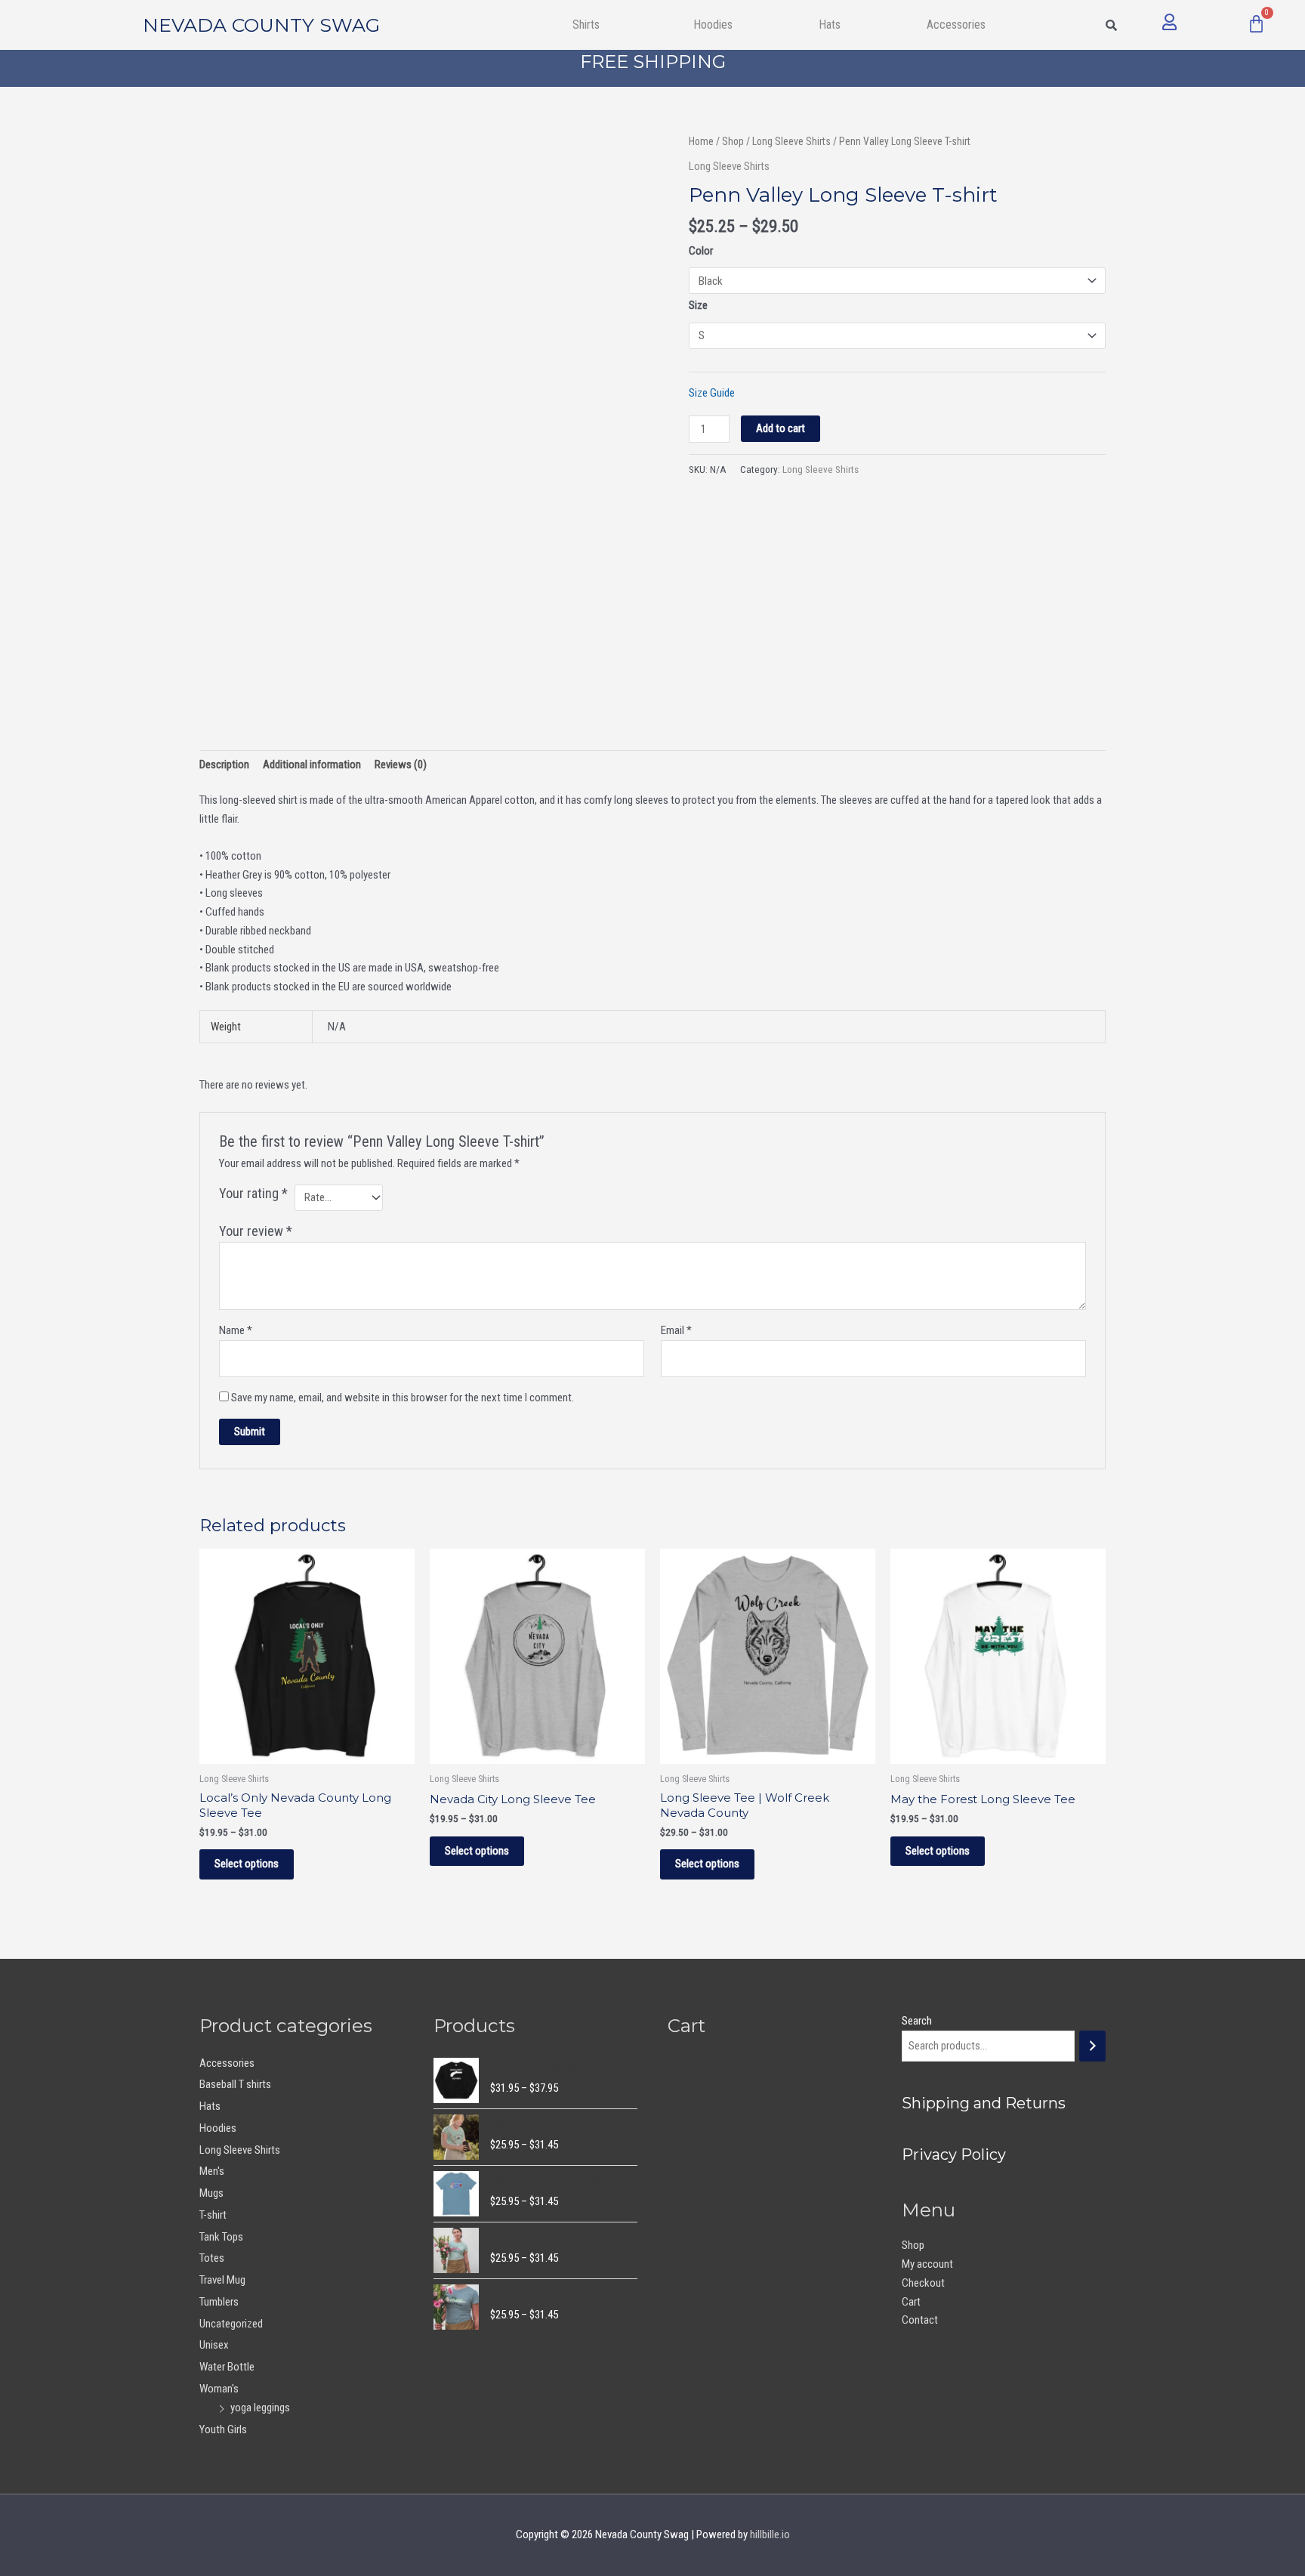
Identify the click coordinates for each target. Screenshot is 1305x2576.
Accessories (227, 2063)
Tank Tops (221, 2237)
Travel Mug (222, 2280)
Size (698, 305)
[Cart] (1256, 24)
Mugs (211, 2193)
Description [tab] (224, 764)
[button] (590, 25)
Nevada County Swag (261, 25)
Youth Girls (223, 2429)
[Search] (1092, 2046)
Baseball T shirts (235, 2084)
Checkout (923, 2283)
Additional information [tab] (312, 764)
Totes (212, 2258)
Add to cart (781, 428)
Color (701, 251)
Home (701, 141)
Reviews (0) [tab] (401, 764)
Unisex (214, 2345)
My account (927, 2264)
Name (236, 1330)
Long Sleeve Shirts (791, 141)
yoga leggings (260, 2408)
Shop (733, 141)
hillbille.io (770, 2534)
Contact (920, 2320)
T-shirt (213, 2215)
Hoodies (713, 25)
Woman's (219, 2389)
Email (676, 1330)
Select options (247, 1864)
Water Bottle (227, 2367)
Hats (830, 25)
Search (917, 2021)
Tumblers (219, 2302)
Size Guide (712, 393)
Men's (212, 2171)
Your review (256, 1231)
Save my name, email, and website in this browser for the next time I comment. (403, 1398)
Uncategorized (231, 2324)
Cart (911, 2302)
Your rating (253, 1193)
